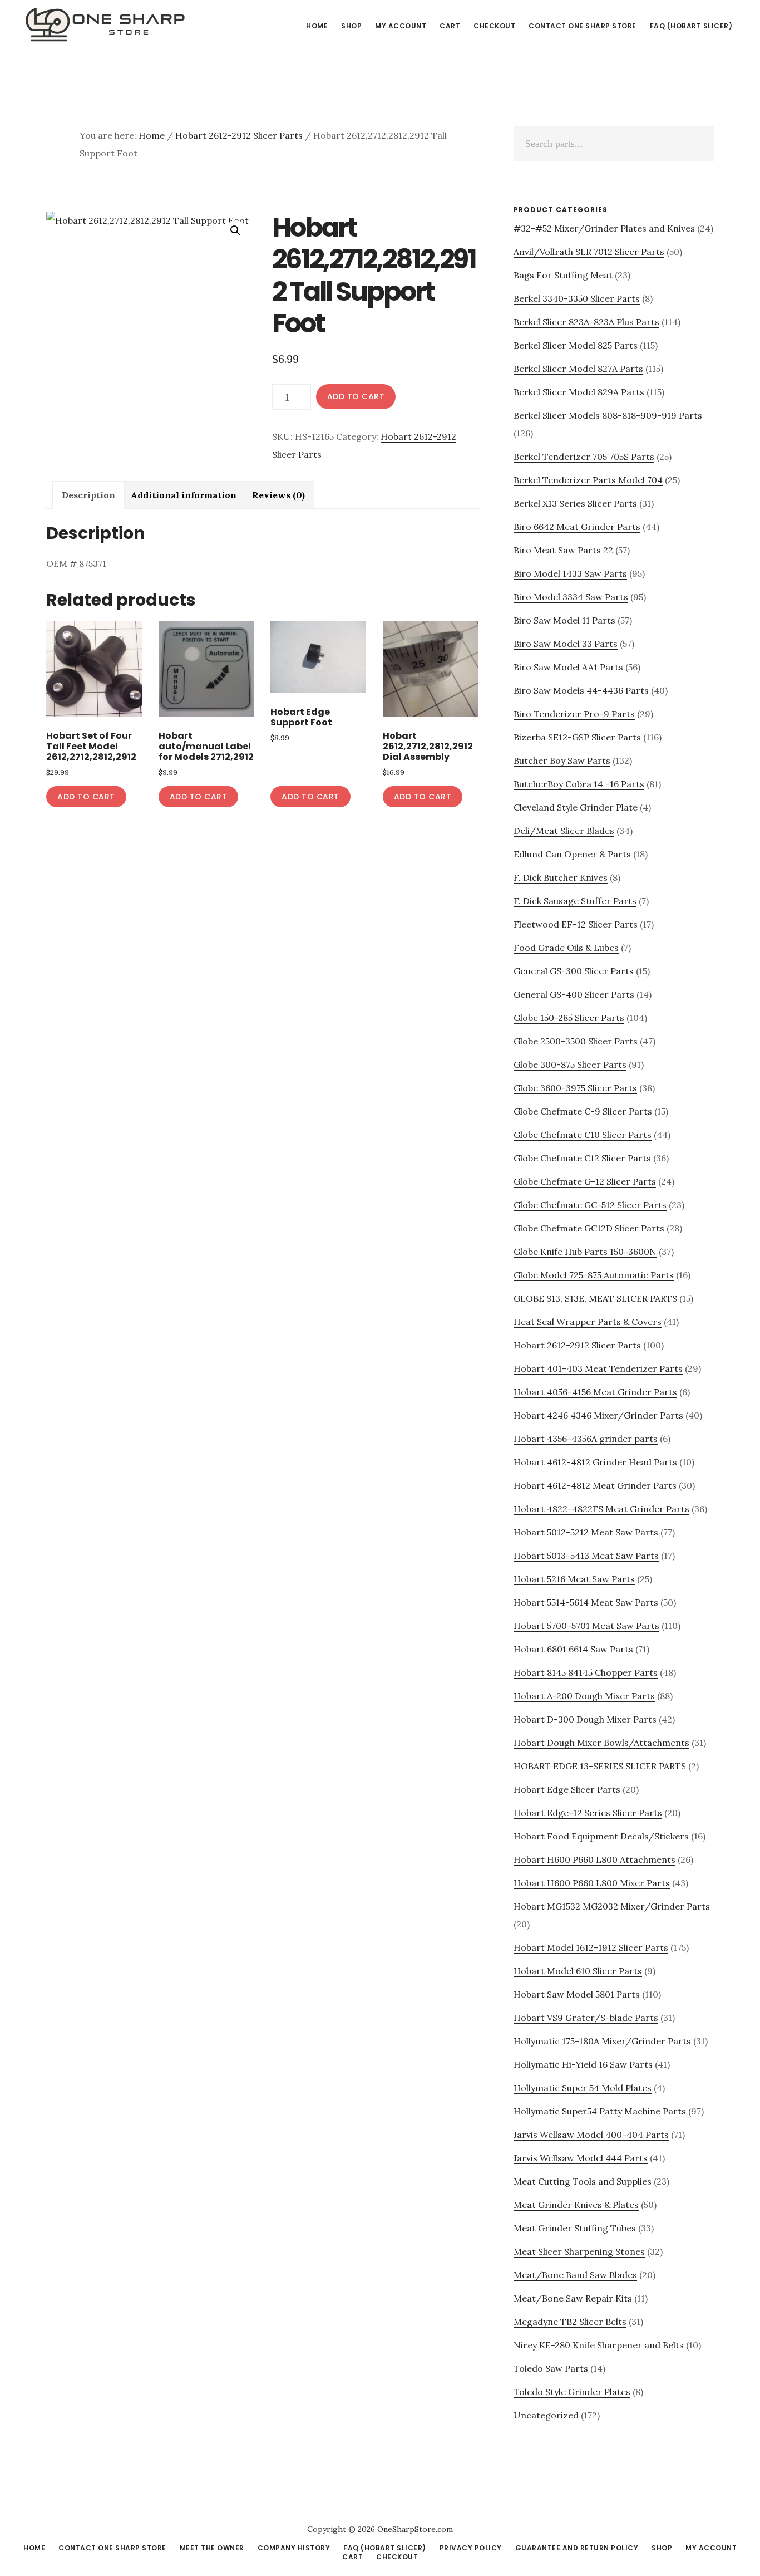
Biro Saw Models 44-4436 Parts (581, 690)
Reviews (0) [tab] (278, 495)
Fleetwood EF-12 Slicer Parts (576, 924)
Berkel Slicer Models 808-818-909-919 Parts (608, 415)
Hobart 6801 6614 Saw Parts (573, 1649)
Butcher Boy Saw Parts (562, 760)
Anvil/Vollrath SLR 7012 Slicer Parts (589, 252)
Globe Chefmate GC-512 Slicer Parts (590, 1205)
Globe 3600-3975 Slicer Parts (575, 1088)
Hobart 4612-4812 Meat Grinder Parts (595, 1485)
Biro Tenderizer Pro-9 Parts (574, 714)
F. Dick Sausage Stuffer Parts (575, 901)
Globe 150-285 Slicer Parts (569, 1018)
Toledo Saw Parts (551, 2368)
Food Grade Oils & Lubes (566, 948)
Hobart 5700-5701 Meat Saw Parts (586, 1626)
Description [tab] (88, 495)
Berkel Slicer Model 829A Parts (579, 392)
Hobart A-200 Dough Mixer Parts (584, 1696)
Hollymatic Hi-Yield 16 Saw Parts (583, 2064)
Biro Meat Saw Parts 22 (563, 550)
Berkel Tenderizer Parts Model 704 (588, 480)
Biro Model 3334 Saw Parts (571, 597)
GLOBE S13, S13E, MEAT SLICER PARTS (595, 1298)
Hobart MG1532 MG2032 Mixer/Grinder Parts (612, 1906)
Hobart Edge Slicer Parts (567, 1789)
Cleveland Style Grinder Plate (576, 807)
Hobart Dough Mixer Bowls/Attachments (601, 1743)
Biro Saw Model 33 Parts (566, 644)
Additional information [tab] (184, 495)
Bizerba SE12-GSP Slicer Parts (577, 737)
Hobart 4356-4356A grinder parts (586, 1439)
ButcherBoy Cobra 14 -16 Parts (579, 784)
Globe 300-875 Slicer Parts (570, 1064)
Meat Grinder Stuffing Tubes (575, 2228)
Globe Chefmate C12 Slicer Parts (582, 1158)
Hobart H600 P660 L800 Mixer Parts (592, 1883)
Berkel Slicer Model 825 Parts (576, 345)
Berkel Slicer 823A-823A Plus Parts (586, 322)
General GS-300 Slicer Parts (574, 971)
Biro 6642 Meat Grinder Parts (577, 527)
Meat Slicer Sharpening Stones (579, 2251)
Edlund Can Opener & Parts (572, 854)
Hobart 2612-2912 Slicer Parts (239, 135)
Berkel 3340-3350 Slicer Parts (577, 298)
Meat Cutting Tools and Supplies (583, 2181)
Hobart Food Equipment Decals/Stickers (601, 1836)
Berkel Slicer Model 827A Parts (578, 369)
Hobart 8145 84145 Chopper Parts (586, 1672)
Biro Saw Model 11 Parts (564, 620)
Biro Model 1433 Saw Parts (570, 573)
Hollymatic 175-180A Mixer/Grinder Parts (602, 2041)
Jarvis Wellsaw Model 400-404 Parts (591, 2135)
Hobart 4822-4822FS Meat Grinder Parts (601, 1509)
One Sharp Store (106, 24)
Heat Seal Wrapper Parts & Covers (588, 1322)
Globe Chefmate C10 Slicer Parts (583, 1135)
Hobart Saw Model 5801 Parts (577, 1994)
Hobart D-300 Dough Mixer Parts (585, 1719)
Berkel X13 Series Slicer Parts (575, 503)
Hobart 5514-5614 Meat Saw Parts (586, 1602)
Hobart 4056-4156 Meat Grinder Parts (595, 1392)
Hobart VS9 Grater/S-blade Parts (586, 2018)
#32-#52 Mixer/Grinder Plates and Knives (604, 228)
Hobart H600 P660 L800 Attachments (594, 1859)
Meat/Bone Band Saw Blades (575, 2275)
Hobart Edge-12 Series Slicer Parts (588, 1813)
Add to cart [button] (86, 797)
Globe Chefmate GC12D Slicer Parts (589, 1228)
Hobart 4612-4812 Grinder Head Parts (595, 1462)
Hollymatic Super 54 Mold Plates (583, 2088)
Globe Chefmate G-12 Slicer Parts (585, 1181)
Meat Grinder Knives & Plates (576, 2205)
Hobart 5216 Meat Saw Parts (574, 1579)
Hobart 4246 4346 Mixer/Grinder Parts (598, 1415)
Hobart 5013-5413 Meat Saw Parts (586, 1556)
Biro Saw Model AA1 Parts (568, 667)
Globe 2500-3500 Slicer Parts (576, 1041)
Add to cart (356, 396)
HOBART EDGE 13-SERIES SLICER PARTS (600, 1766)
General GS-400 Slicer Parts (574, 994)
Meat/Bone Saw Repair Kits (573, 2298)
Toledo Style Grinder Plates (572, 2392)
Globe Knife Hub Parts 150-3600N (585, 1252)
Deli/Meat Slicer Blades (564, 831)
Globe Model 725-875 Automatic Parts (594, 1275)
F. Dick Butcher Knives (561, 877)
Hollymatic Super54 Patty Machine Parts (600, 2111)
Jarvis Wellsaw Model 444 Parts (581, 2158)
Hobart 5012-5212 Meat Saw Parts (586, 1532)
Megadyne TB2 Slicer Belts (570, 2322)
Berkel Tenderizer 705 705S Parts (584, 457)
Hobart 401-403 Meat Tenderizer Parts (598, 1368)
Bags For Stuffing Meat (563, 275)
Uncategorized (546, 2415)
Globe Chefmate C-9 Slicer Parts (583, 1111)
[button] (235, 230)
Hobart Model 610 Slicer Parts (578, 1971)
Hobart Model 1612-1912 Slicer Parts (591, 1947)
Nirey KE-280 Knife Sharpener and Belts (599, 2345)
